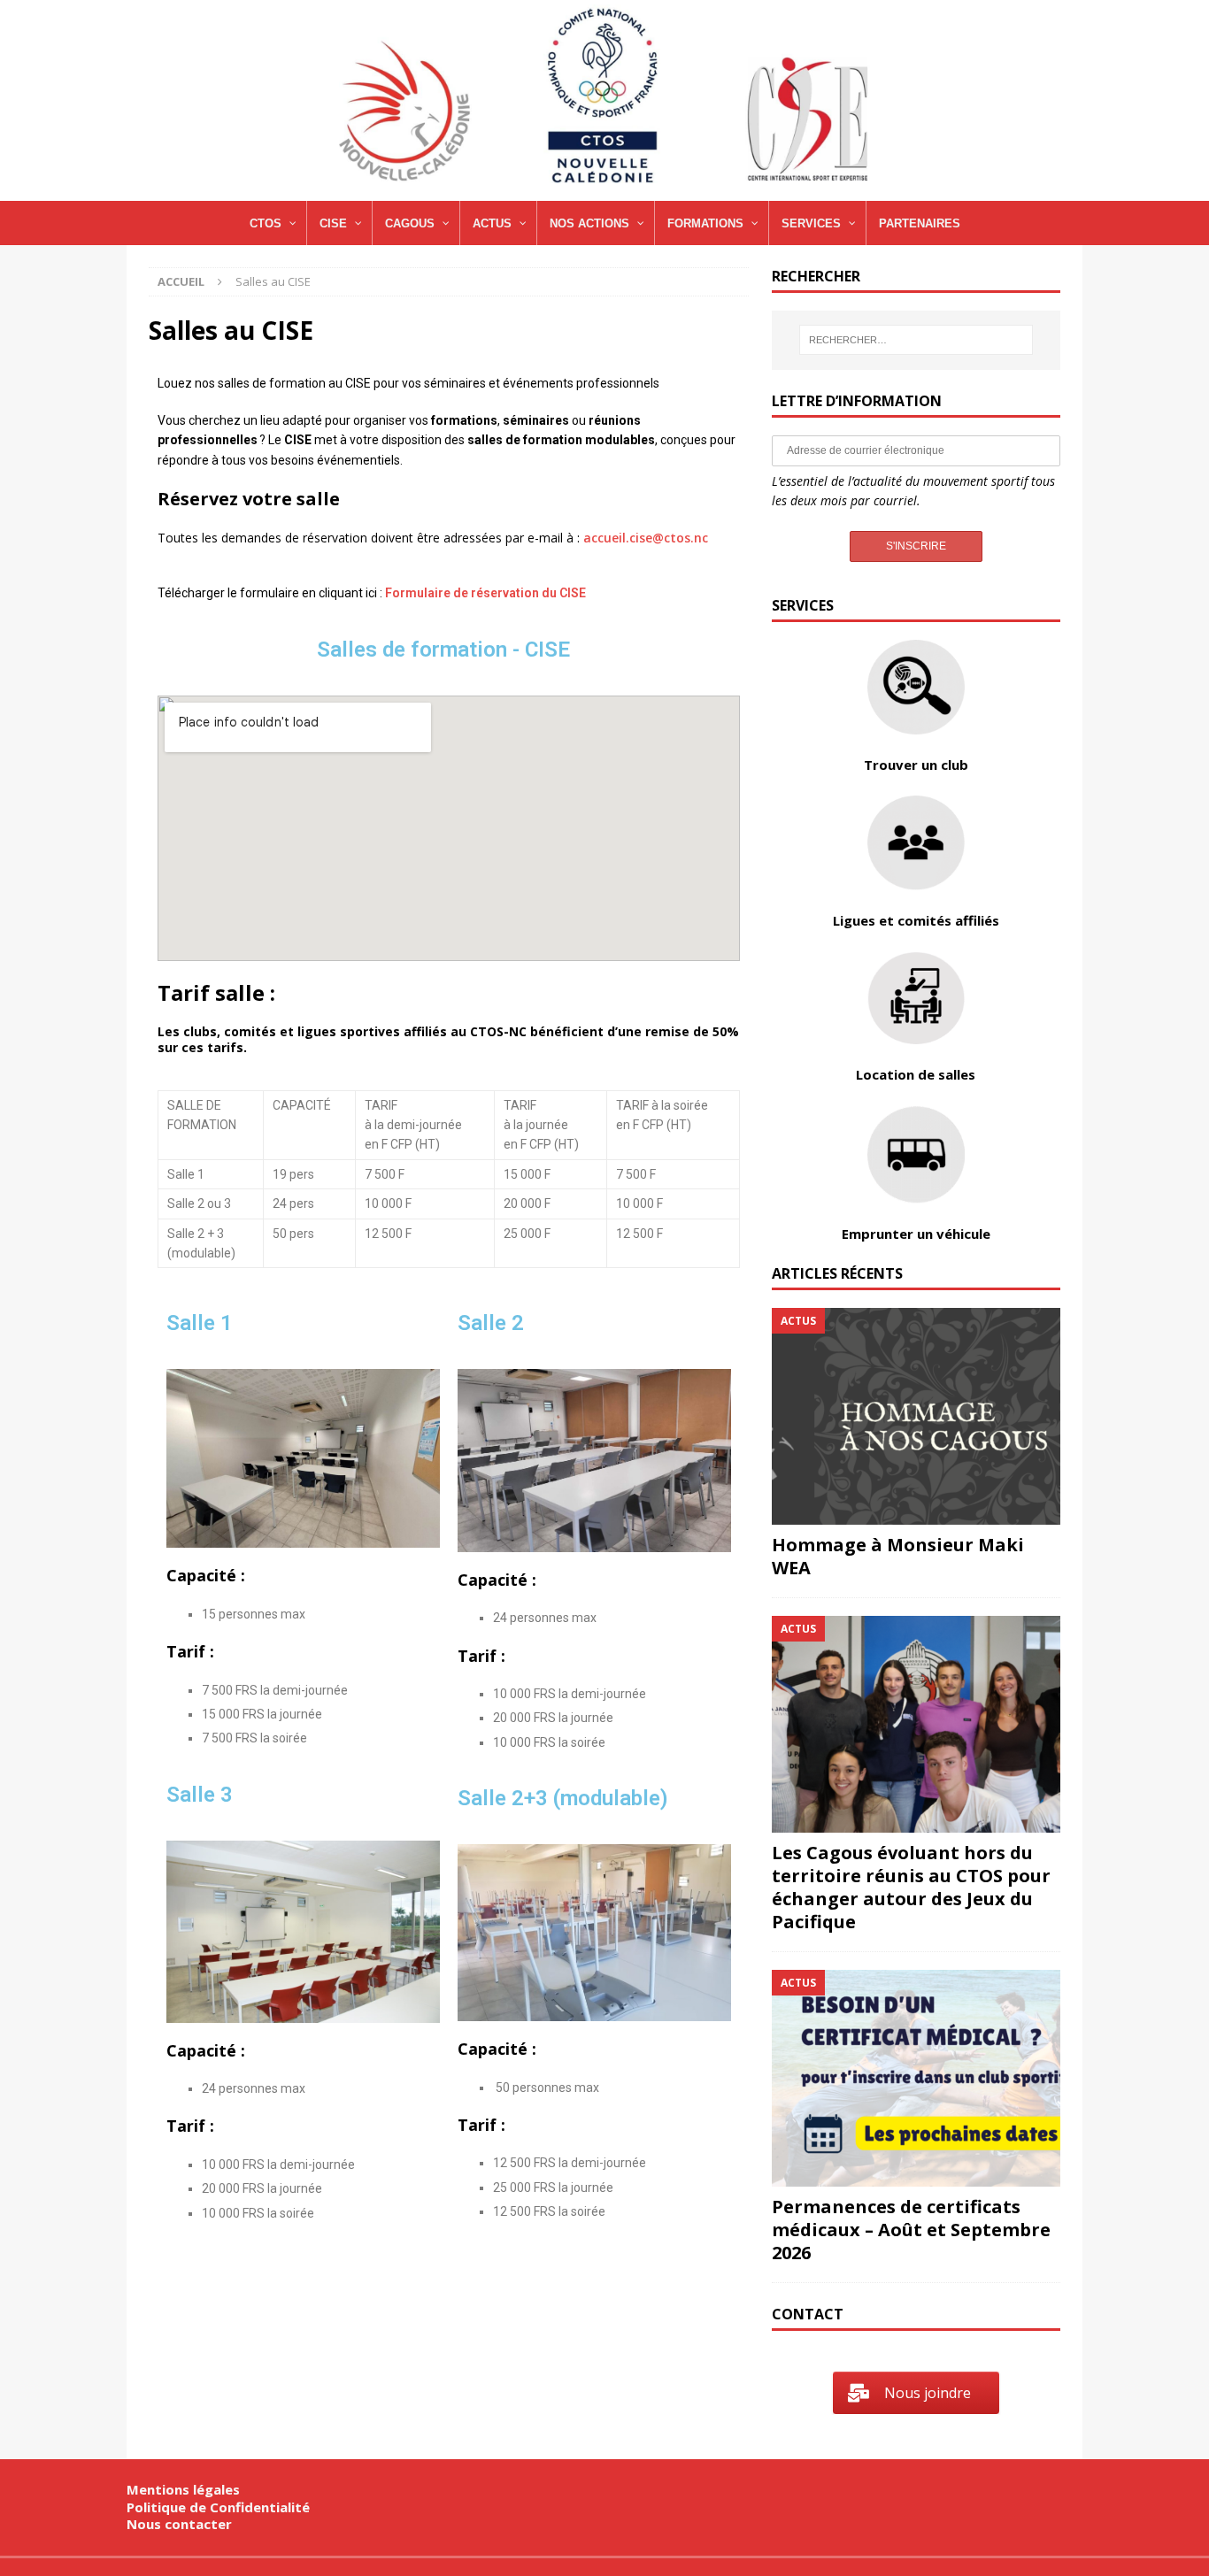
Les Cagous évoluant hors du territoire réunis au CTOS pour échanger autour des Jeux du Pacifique (911, 1887)
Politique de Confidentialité (218, 2507)
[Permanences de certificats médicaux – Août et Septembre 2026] (916, 2078)
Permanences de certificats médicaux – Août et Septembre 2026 (911, 2230)
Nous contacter (179, 2524)
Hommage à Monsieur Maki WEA (898, 1556)
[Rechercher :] (916, 340)
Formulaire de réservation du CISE (485, 593)
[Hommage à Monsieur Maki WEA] (916, 1416)
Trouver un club (916, 765)
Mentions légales (183, 2489)
